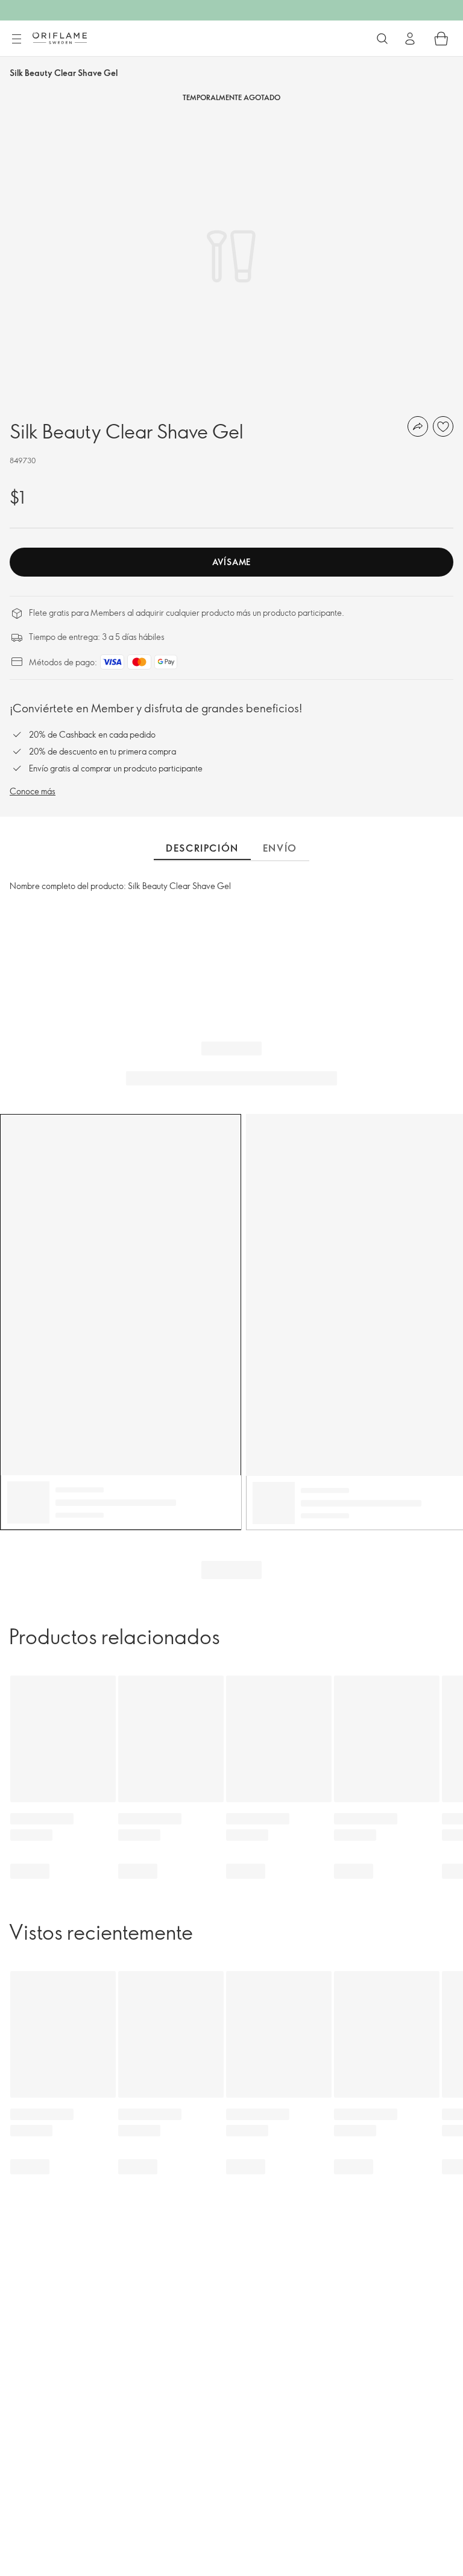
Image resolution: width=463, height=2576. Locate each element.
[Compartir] (418, 426)
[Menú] (16, 39)
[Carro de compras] (441, 39)
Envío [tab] (280, 848)
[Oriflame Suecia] (60, 38)
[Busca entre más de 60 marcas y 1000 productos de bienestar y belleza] (382, 39)
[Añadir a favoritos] (443, 426)
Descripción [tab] (202, 848)
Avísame (231, 562)
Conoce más (33, 791)
